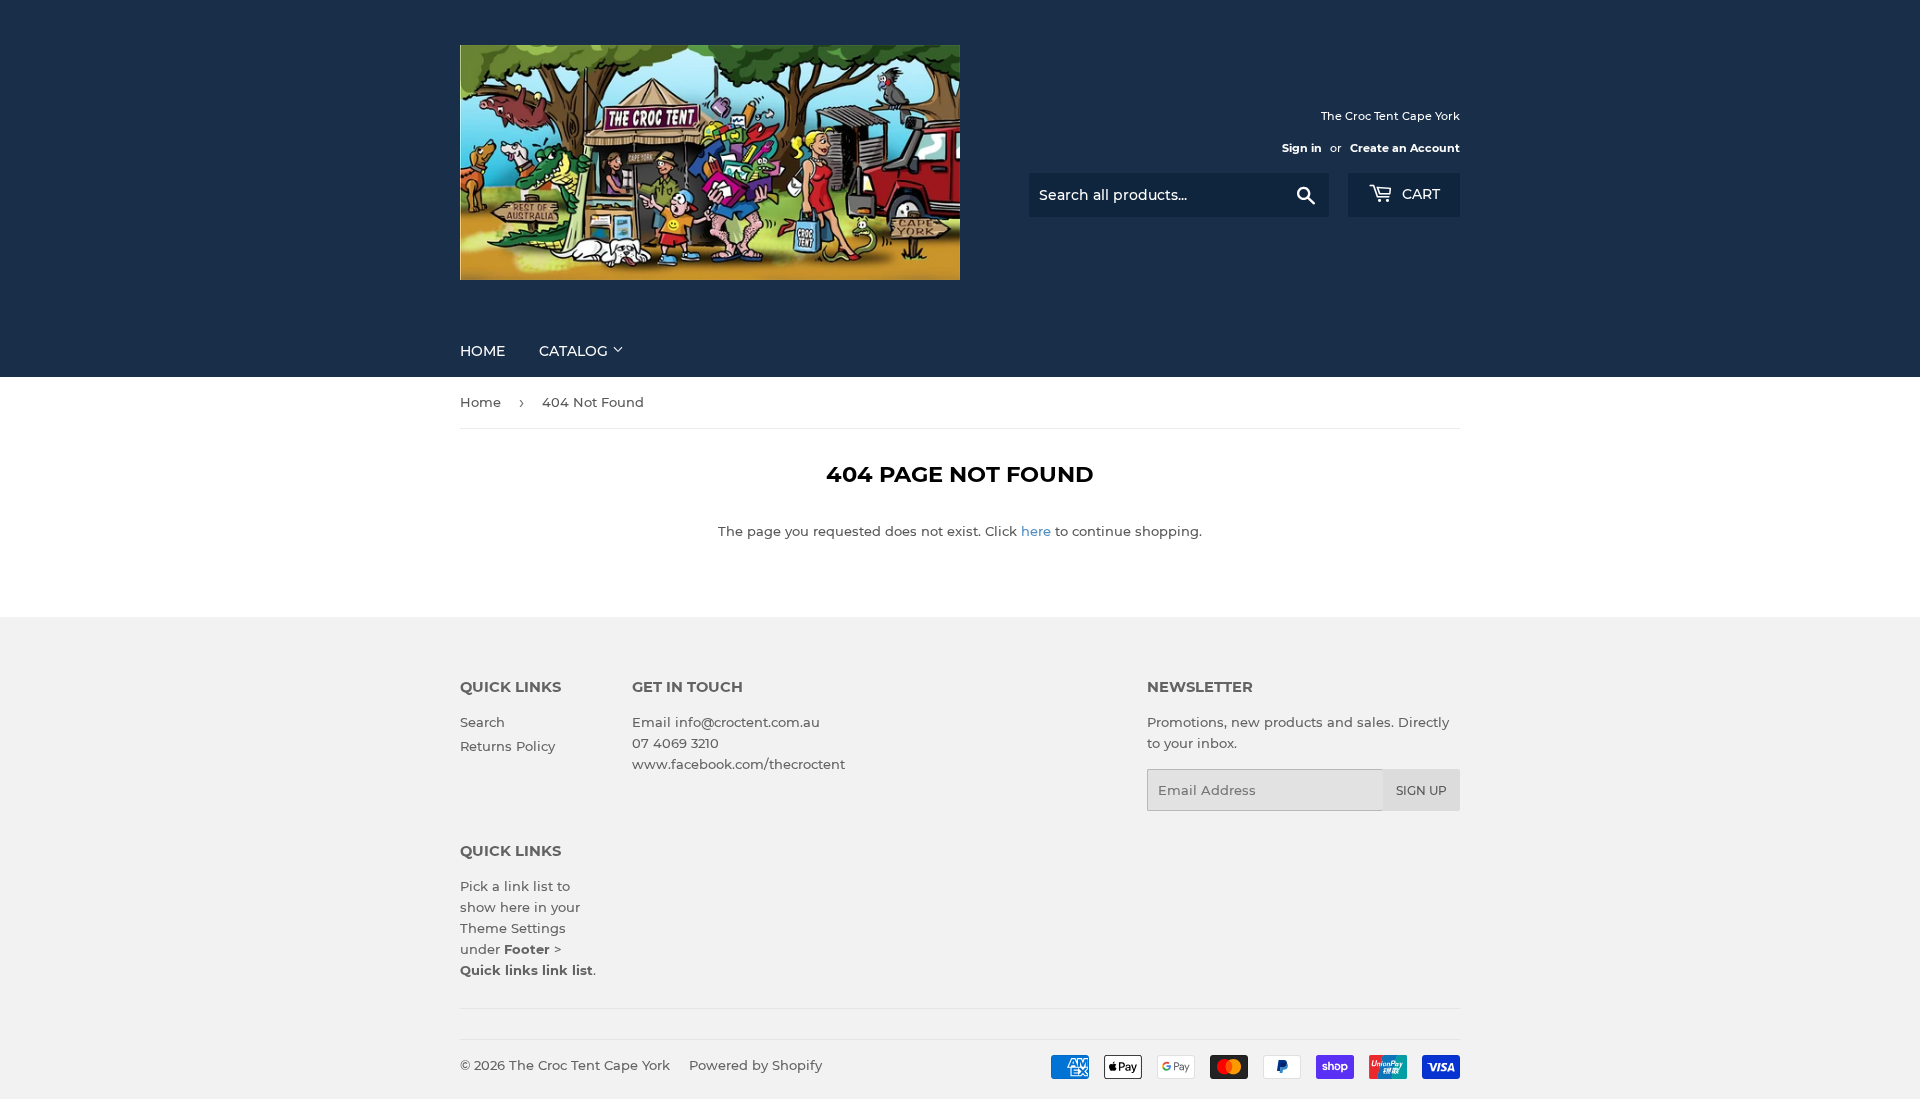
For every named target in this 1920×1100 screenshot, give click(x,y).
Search (482, 722)
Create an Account (1405, 148)
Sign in (1302, 148)
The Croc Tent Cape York (589, 1065)
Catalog (575, 351)
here (1036, 531)
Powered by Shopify (755, 1065)
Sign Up (1421, 790)
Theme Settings (513, 928)
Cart (1419, 194)
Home (482, 351)
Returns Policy (507, 746)
